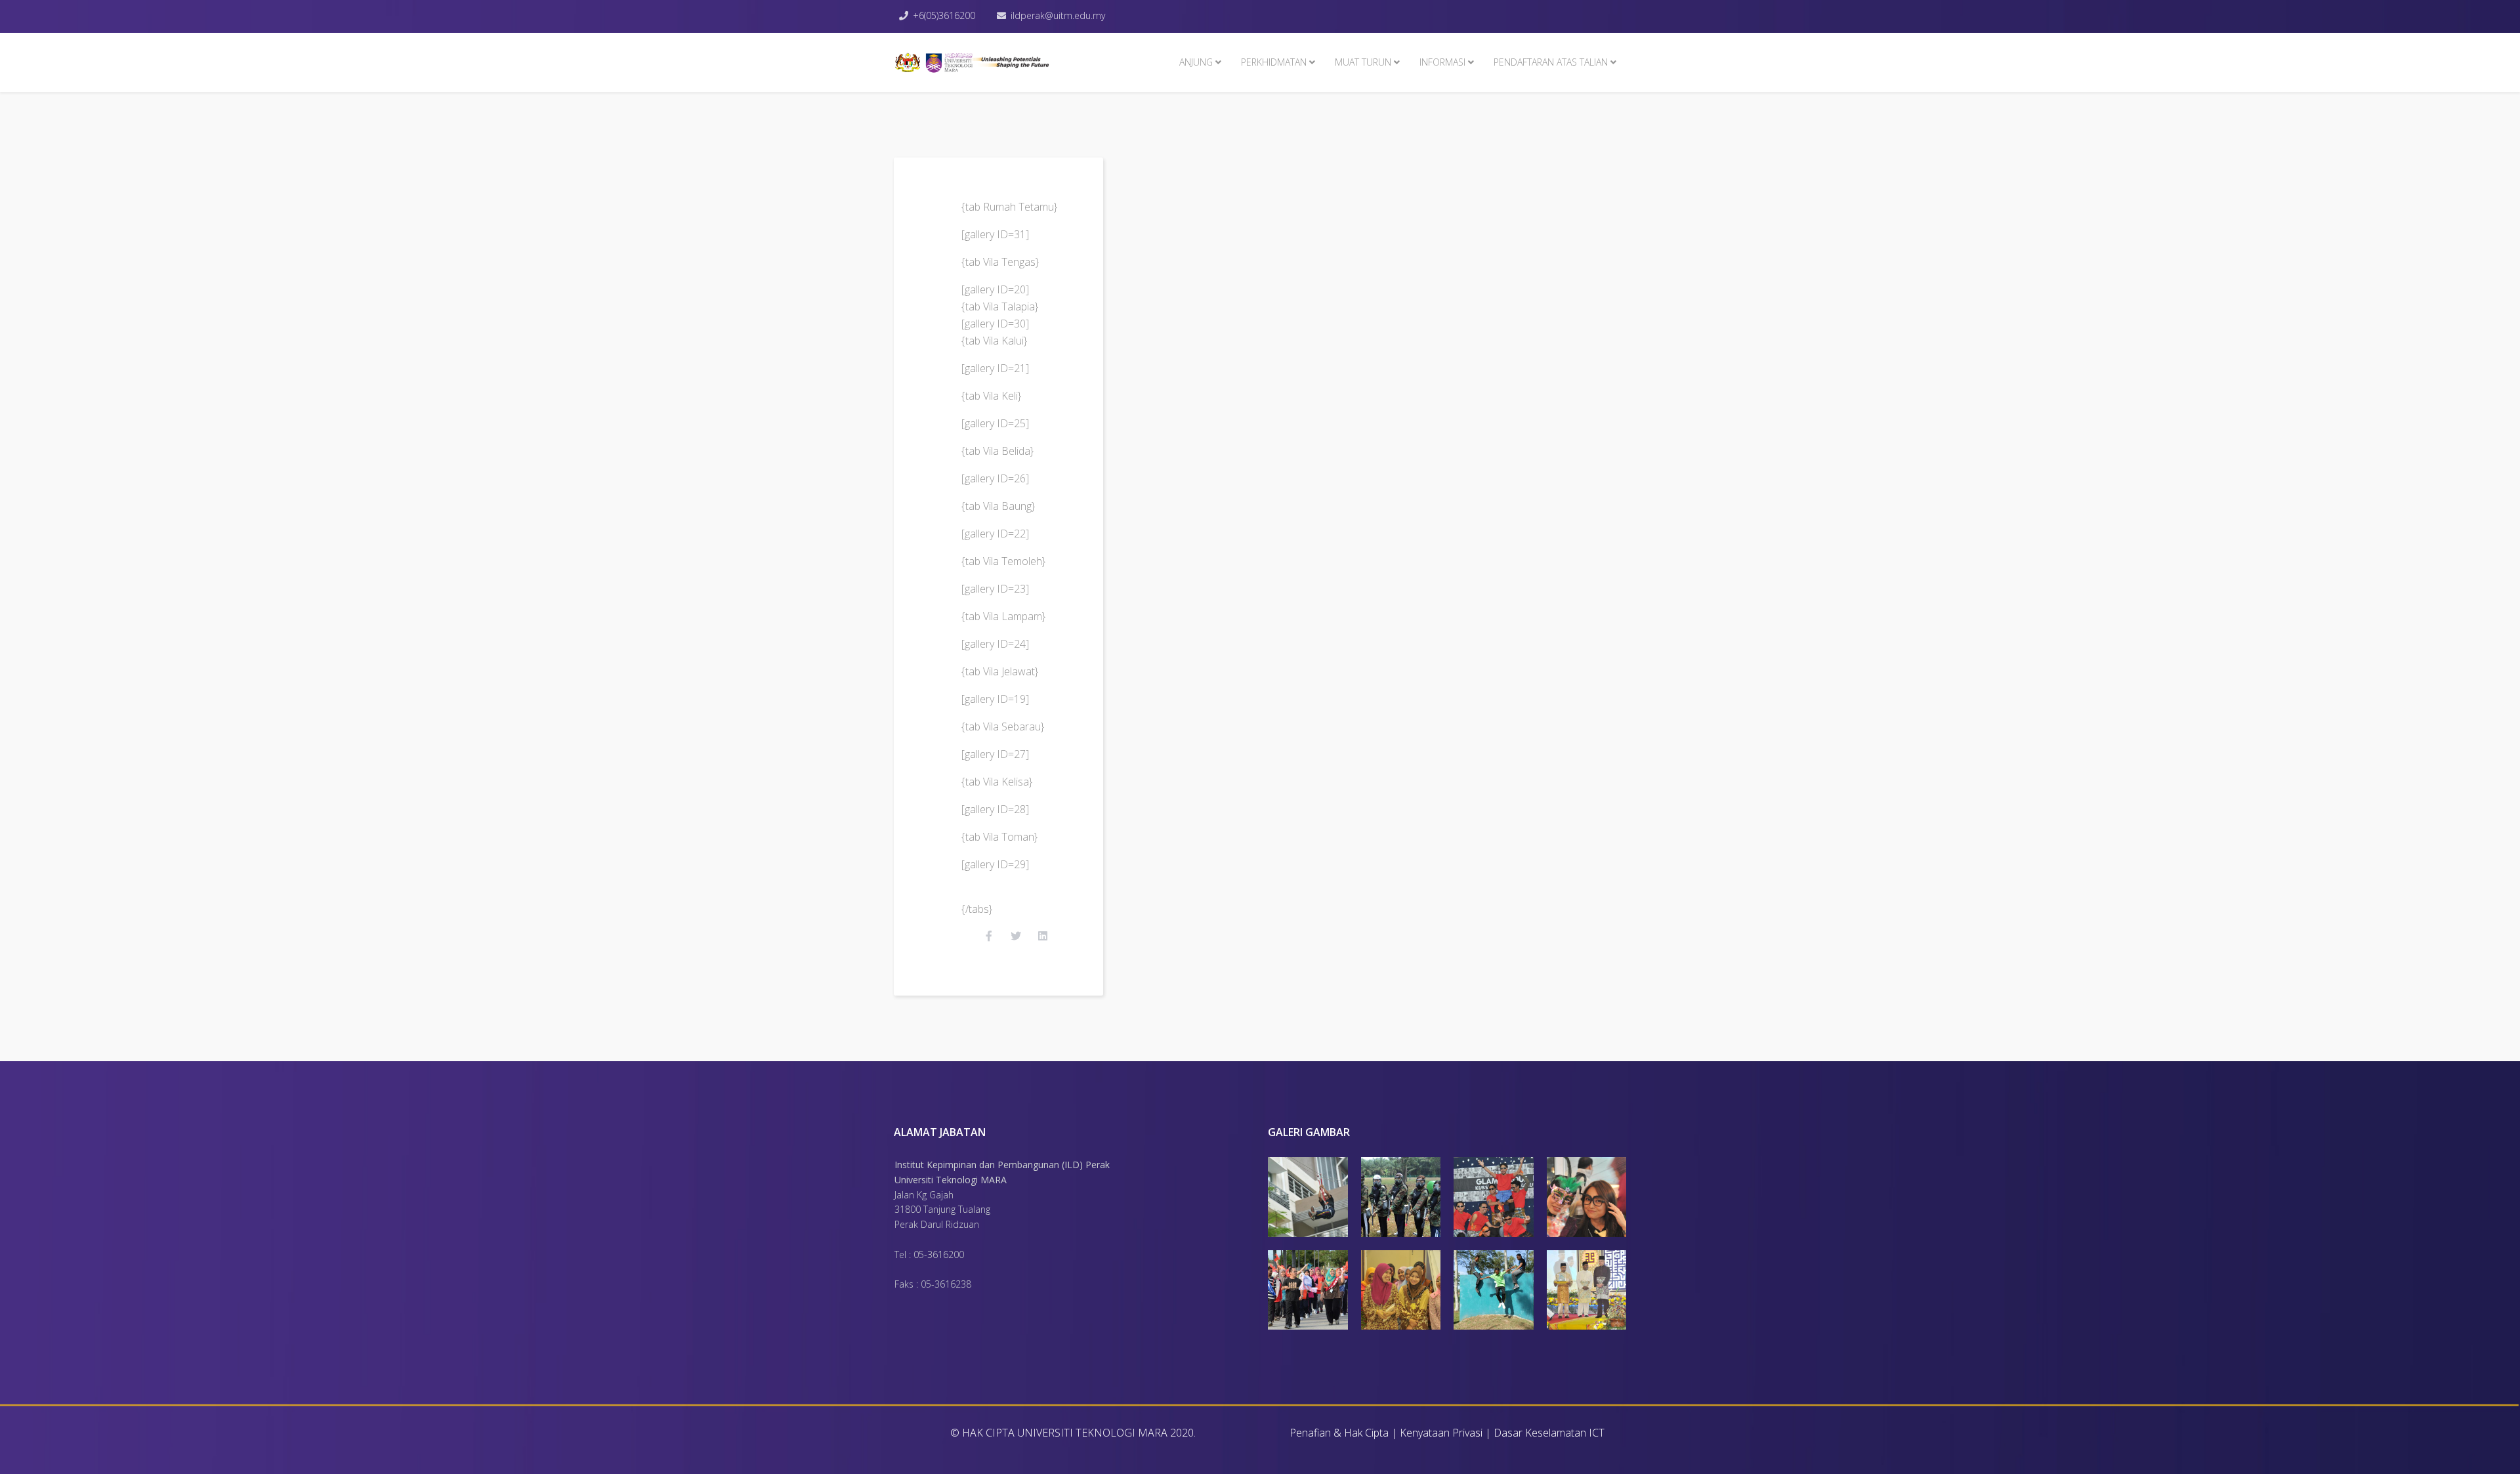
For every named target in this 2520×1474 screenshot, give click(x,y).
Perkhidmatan (1274, 62)
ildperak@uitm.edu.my (1058, 15)
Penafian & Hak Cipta (1339, 1433)
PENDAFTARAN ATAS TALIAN (1551, 62)
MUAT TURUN (1363, 62)
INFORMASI (1442, 62)
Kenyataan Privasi (1441, 1433)
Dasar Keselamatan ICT (1549, 1433)
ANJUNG (1196, 62)
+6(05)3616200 (944, 15)
